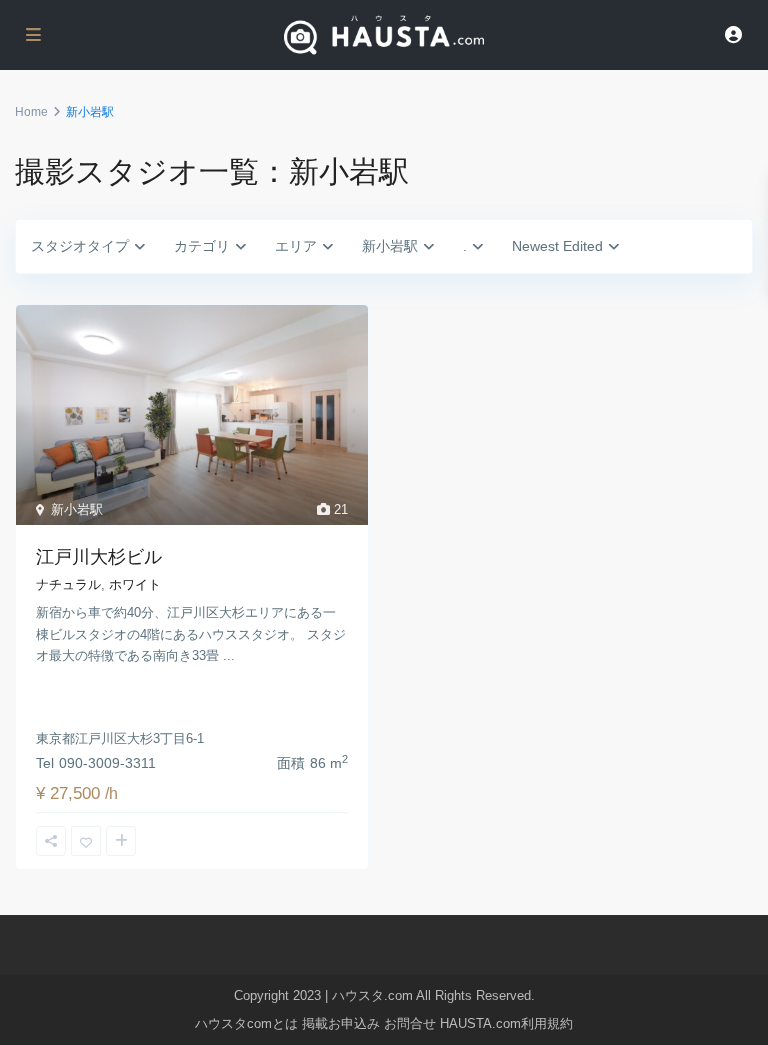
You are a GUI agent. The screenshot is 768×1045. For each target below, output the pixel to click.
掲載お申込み (341, 1023)
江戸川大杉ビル (99, 556)
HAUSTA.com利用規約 (506, 1023)
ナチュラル (68, 584)
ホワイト (135, 584)
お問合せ (410, 1023)
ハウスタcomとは (246, 1023)
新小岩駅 (77, 509)
